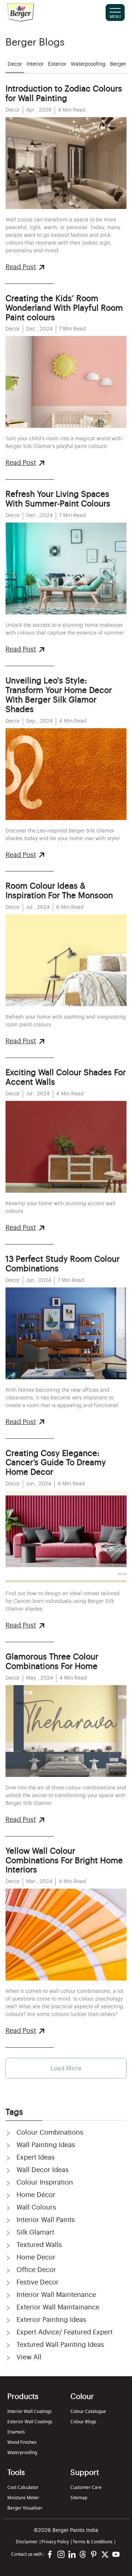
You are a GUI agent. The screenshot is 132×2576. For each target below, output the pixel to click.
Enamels (16, 2432)
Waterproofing (22, 2452)
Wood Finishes (22, 2442)
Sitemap (79, 2498)
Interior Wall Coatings (30, 2411)
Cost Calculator (23, 2487)
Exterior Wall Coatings (30, 2422)
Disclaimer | (29, 2542)
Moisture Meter (23, 2498)
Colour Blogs (83, 2422)
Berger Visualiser (25, 2508)
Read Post (21, 267)
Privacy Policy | (57, 2542)
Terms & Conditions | (94, 2542)
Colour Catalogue (88, 2411)
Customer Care (86, 2487)
